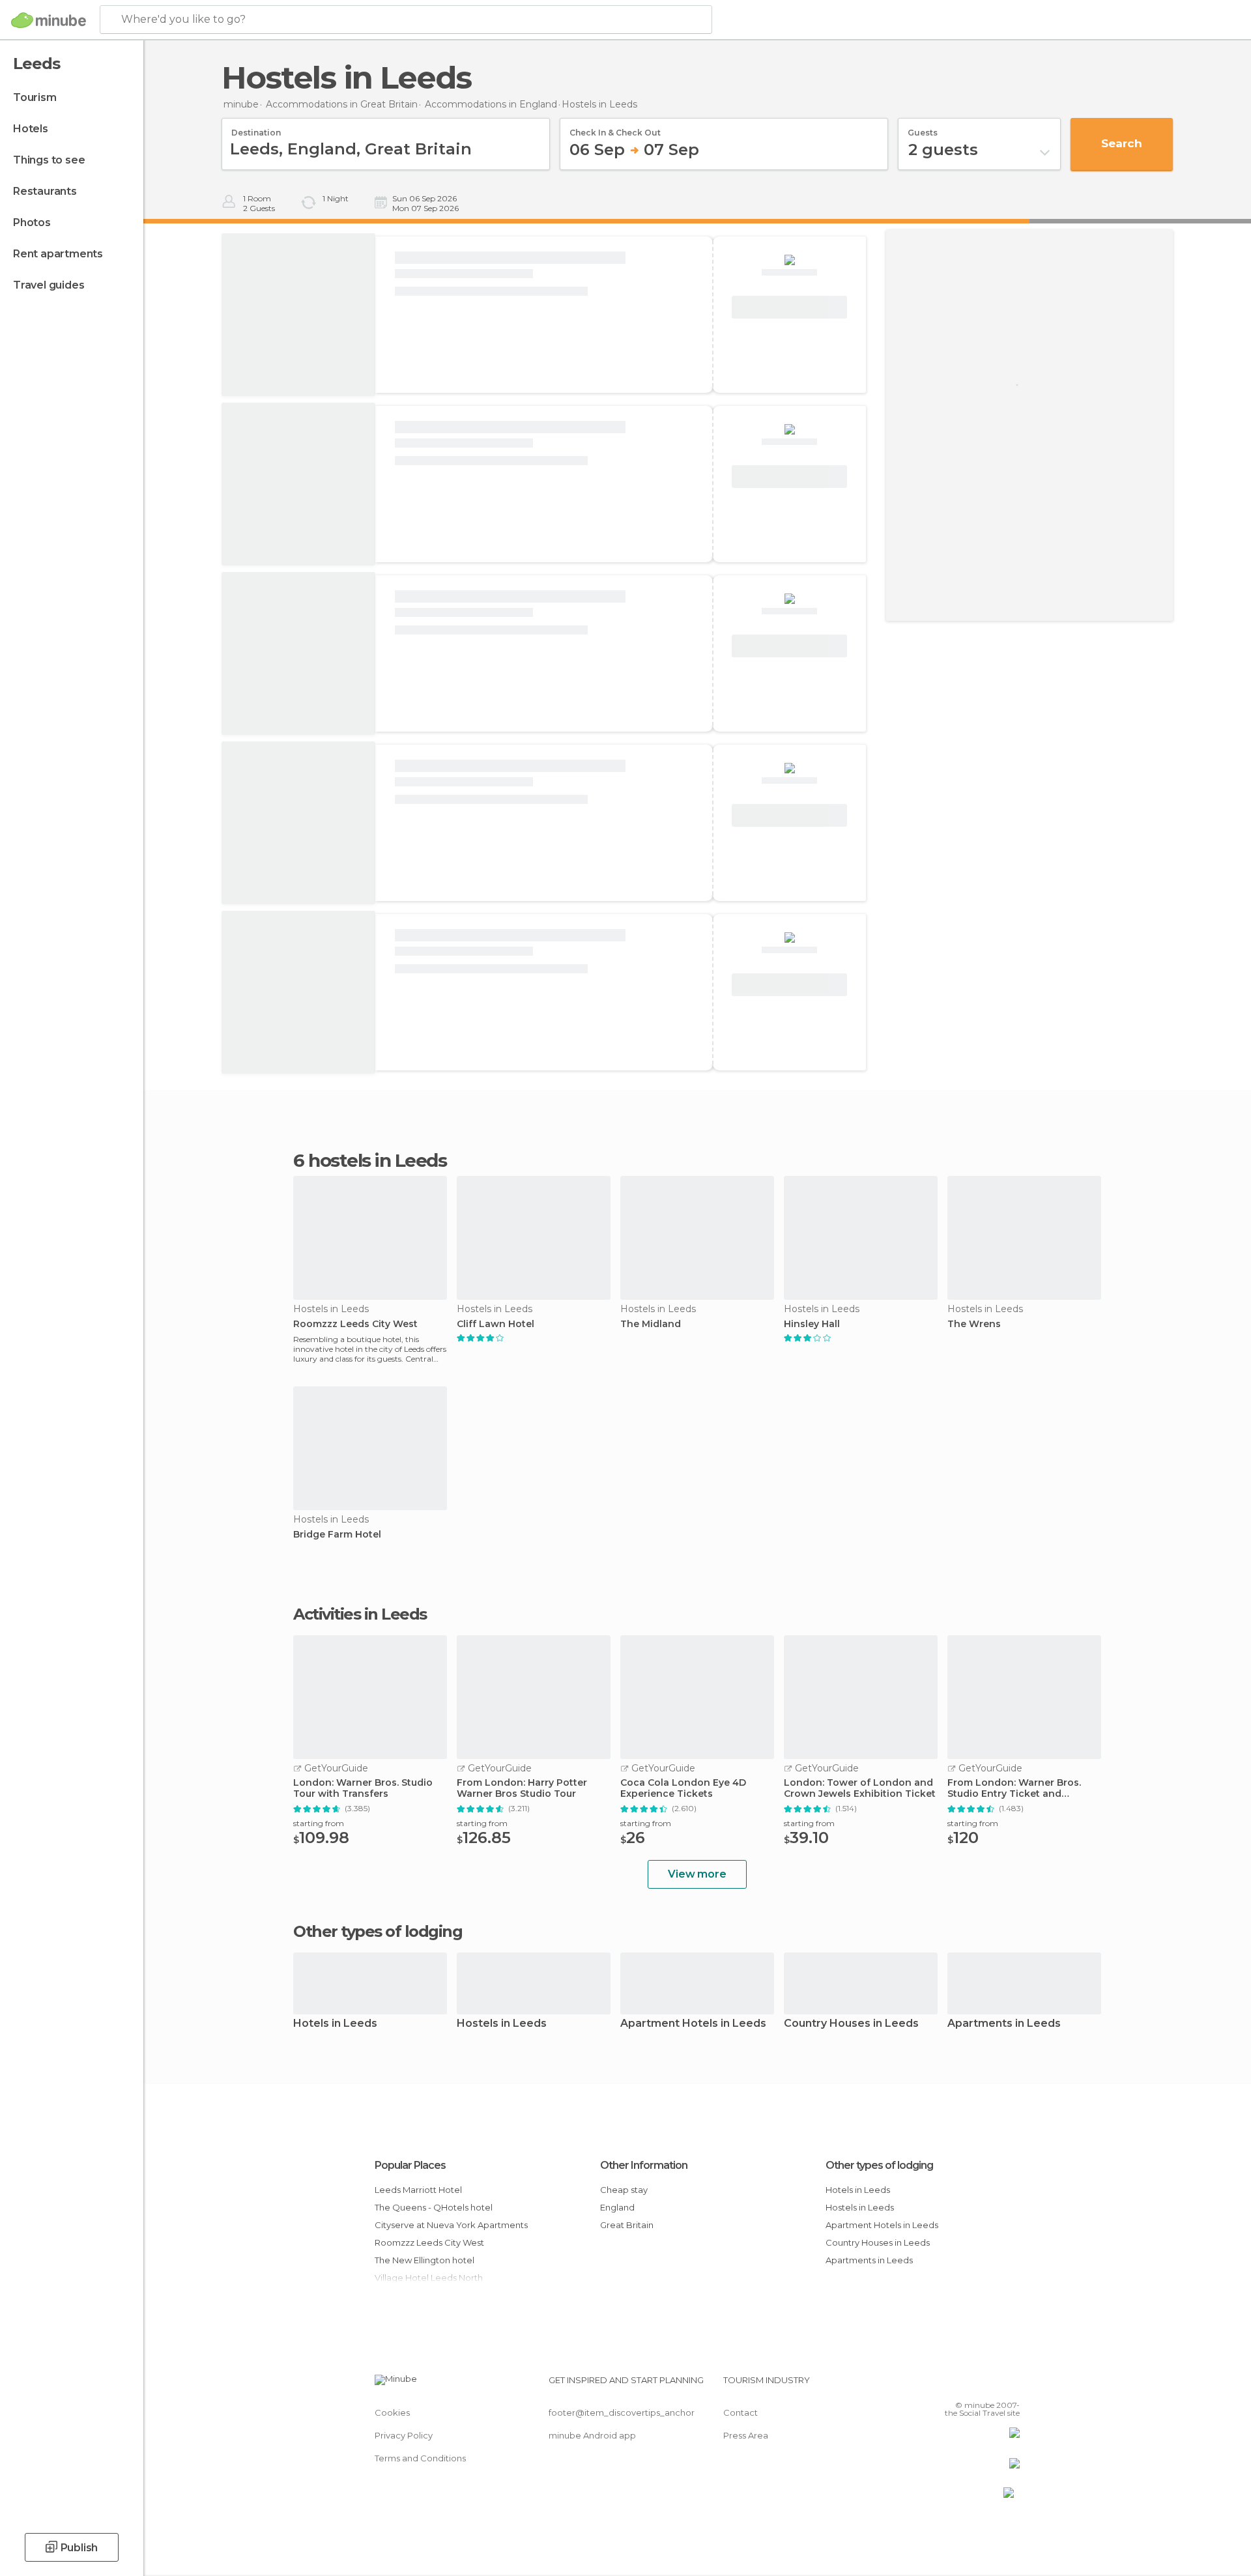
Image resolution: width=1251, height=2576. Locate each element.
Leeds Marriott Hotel (418, 2190)
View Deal (790, 308)
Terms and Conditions (420, 2458)
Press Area (746, 2435)
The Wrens (974, 1324)
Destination (256, 128)
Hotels (31, 129)
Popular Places (410, 2165)
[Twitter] (967, 2385)
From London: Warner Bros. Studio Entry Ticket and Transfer (1014, 1788)
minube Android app (592, 2435)
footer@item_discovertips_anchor (622, 2412)
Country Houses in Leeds (851, 2024)
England (617, 2207)
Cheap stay (624, 2190)
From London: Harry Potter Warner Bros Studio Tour (522, 1788)
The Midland (651, 1324)
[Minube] (49, 20)
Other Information (644, 2165)
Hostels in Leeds (502, 2024)
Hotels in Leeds (335, 2024)
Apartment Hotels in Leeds (693, 2024)
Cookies (392, 2412)
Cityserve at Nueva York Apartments (451, 2225)
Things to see (49, 160)
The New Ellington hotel (424, 2260)
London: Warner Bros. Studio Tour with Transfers (363, 1788)
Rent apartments (58, 254)
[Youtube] (1010, 2385)
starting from (319, 1823)
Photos (32, 222)
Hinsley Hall (812, 1324)
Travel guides (49, 285)
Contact (741, 2412)
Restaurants (45, 191)
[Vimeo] (988, 2385)
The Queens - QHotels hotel (434, 2207)
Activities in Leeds (360, 1614)
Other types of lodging (879, 2165)
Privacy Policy (404, 2435)
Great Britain (627, 2225)
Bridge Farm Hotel (337, 1535)
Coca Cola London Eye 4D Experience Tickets (683, 1788)
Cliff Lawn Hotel (496, 1324)
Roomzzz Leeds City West (355, 1324)
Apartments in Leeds (1004, 2024)
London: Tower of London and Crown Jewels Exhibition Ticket (860, 1788)
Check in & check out (615, 128)
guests (923, 128)
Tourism (35, 97)
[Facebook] (945, 2385)
